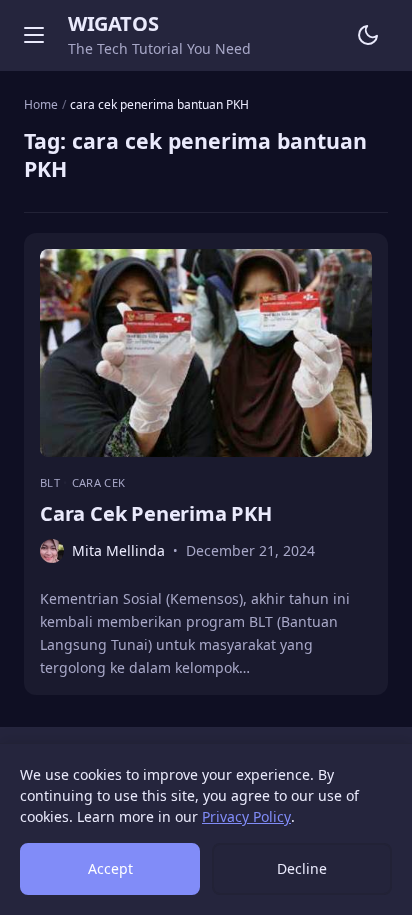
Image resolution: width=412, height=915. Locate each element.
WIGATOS (113, 23)
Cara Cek (99, 482)
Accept (110, 868)
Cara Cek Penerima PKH (156, 513)
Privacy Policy (246, 816)
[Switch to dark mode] (368, 35)
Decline (302, 868)
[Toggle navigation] (34, 35)
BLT (51, 482)
